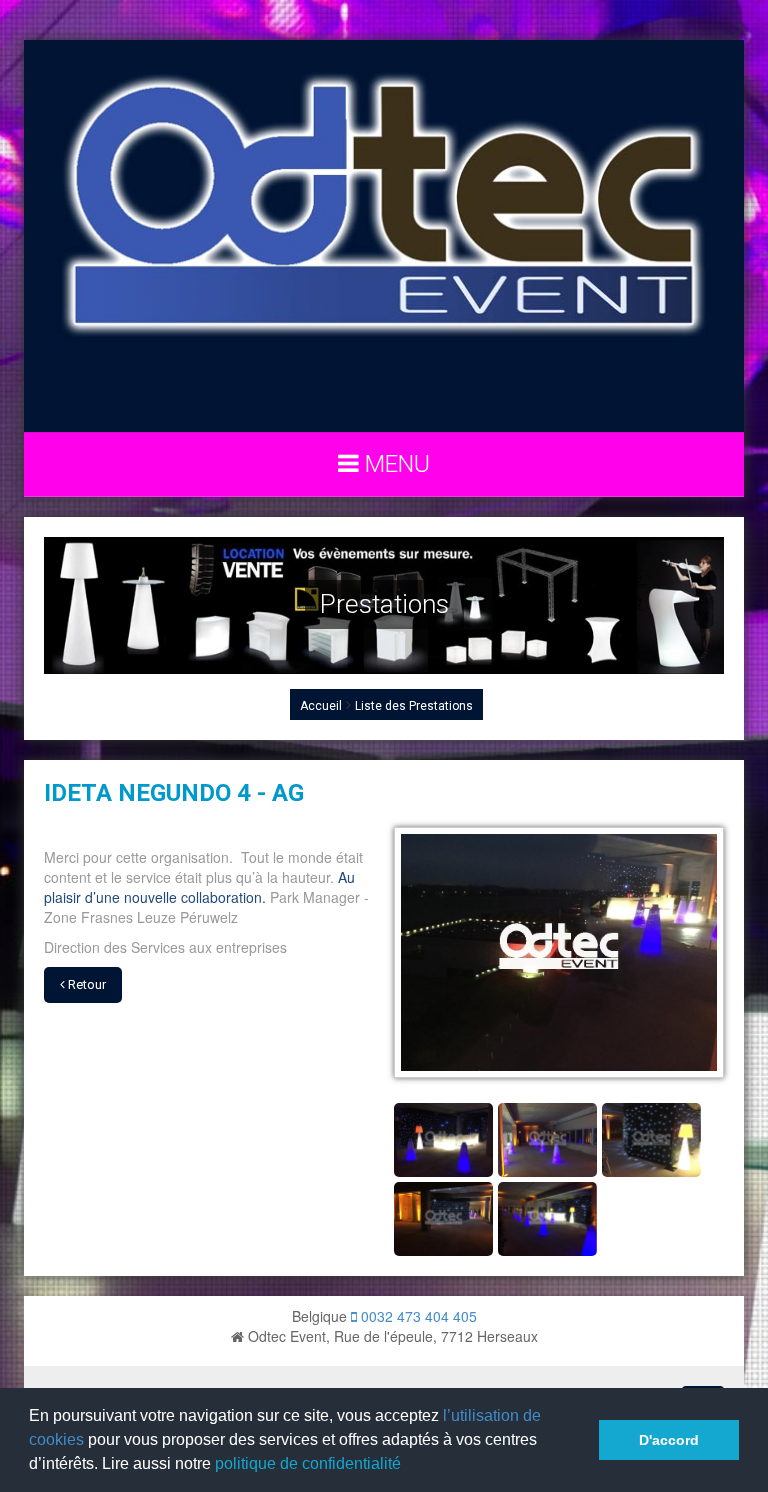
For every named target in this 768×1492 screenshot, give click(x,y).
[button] (408, 1466)
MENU (394, 464)
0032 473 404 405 (417, 1316)
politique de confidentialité (308, 1463)
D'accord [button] (669, 1440)
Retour (85, 984)
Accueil (321, 706)
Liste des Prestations (414, 706)
